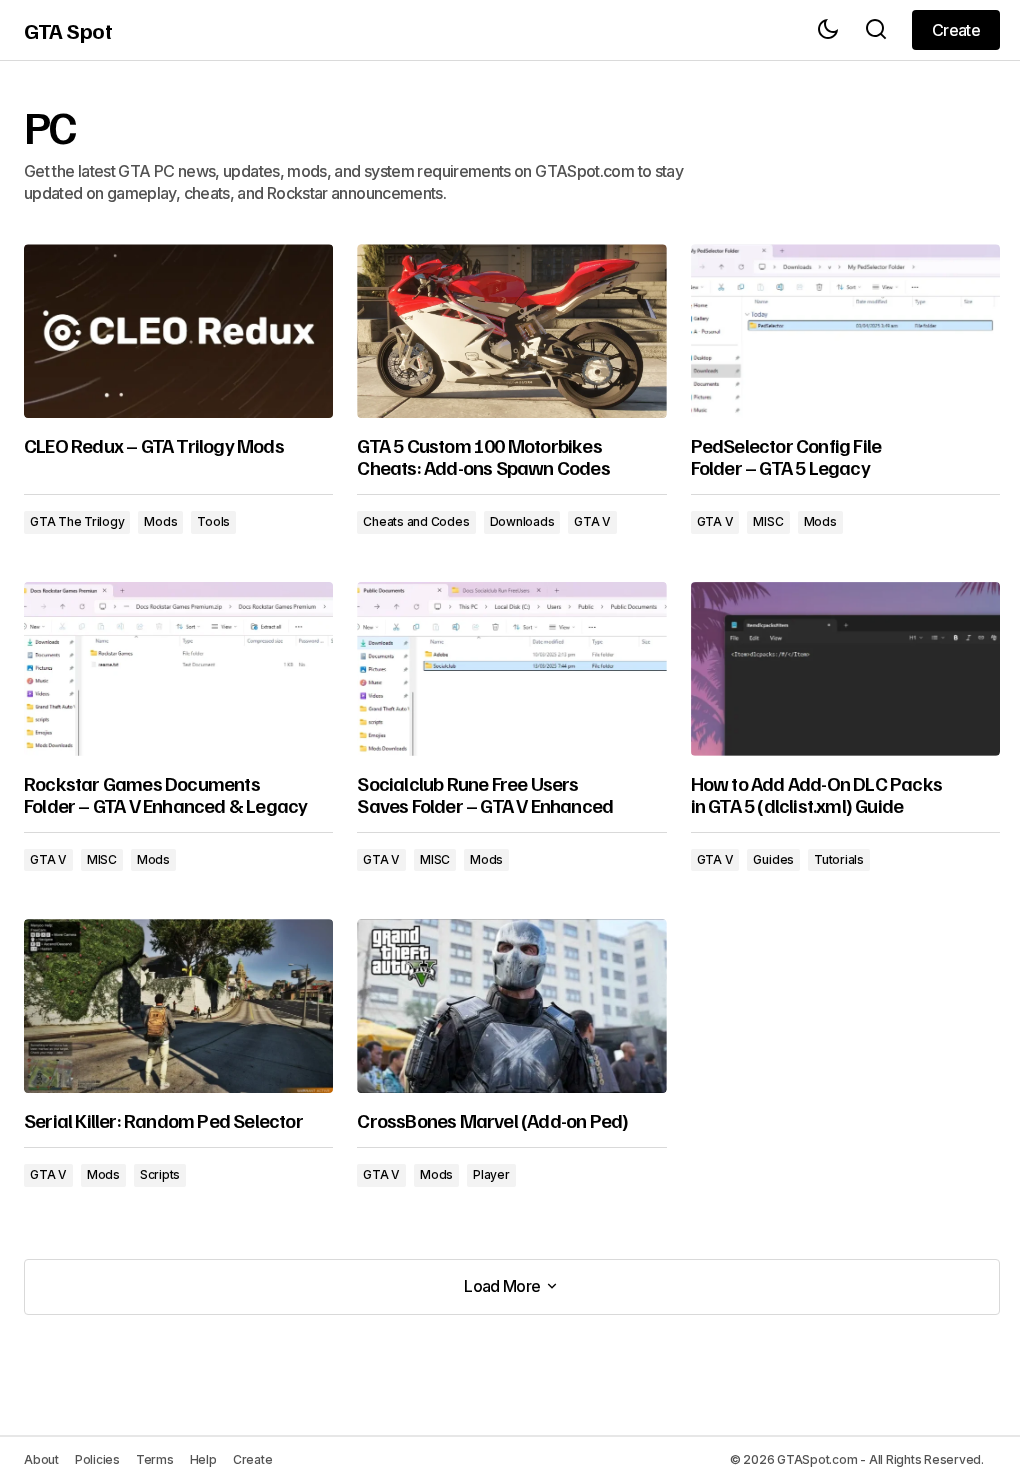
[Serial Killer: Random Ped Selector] (178, 1006)
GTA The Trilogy (77, 521)
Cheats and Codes (416, 521)
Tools (213, 521)
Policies (97, 1459)
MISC (768, 521)
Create (253, 1459)
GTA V (592, 521)
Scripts (160, 1174)
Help (203, 1459)
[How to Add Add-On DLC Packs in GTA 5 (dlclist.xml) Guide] (845, 669)
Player (491, 1174)
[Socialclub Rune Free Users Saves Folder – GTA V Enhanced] (511, 669)
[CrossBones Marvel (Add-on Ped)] (511, 1006)
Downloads (522, 521)
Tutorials (839, 859)
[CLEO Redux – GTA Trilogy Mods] (178, 331)
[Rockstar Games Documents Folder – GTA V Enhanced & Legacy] (178, 669)
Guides (773, 859)
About (41, 1459)
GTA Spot (68, 30)
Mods (160, 521)
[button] (828, 30)
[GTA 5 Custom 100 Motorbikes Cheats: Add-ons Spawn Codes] (511, 331)
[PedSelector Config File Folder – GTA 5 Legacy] (845, 331)
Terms (155, 1459)
